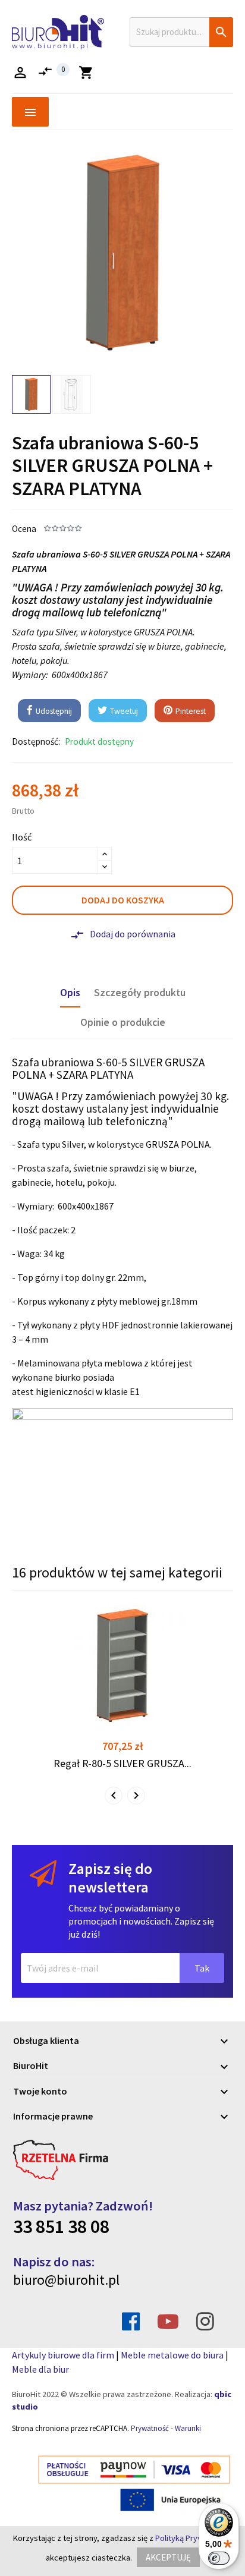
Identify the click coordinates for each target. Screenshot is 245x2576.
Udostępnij (53, 711)
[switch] (219, 2558)
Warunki (188, 2428)
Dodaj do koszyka (123, 900)
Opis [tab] (70, 993)
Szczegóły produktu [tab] (140, 993)
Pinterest (190, 711)
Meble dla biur (40, 2369)
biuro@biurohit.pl (66, 2280)
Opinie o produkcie (123, 1022)
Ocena (24, 529)
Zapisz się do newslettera (110, 1878)
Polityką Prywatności (192, 2538)
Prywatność (150, 2428)
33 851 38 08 (61, 2227)
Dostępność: (36, 741)
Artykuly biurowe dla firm (63, 2355)
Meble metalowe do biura (172, 2355)
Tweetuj (123, 711)
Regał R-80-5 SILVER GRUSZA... (122, 1763)
